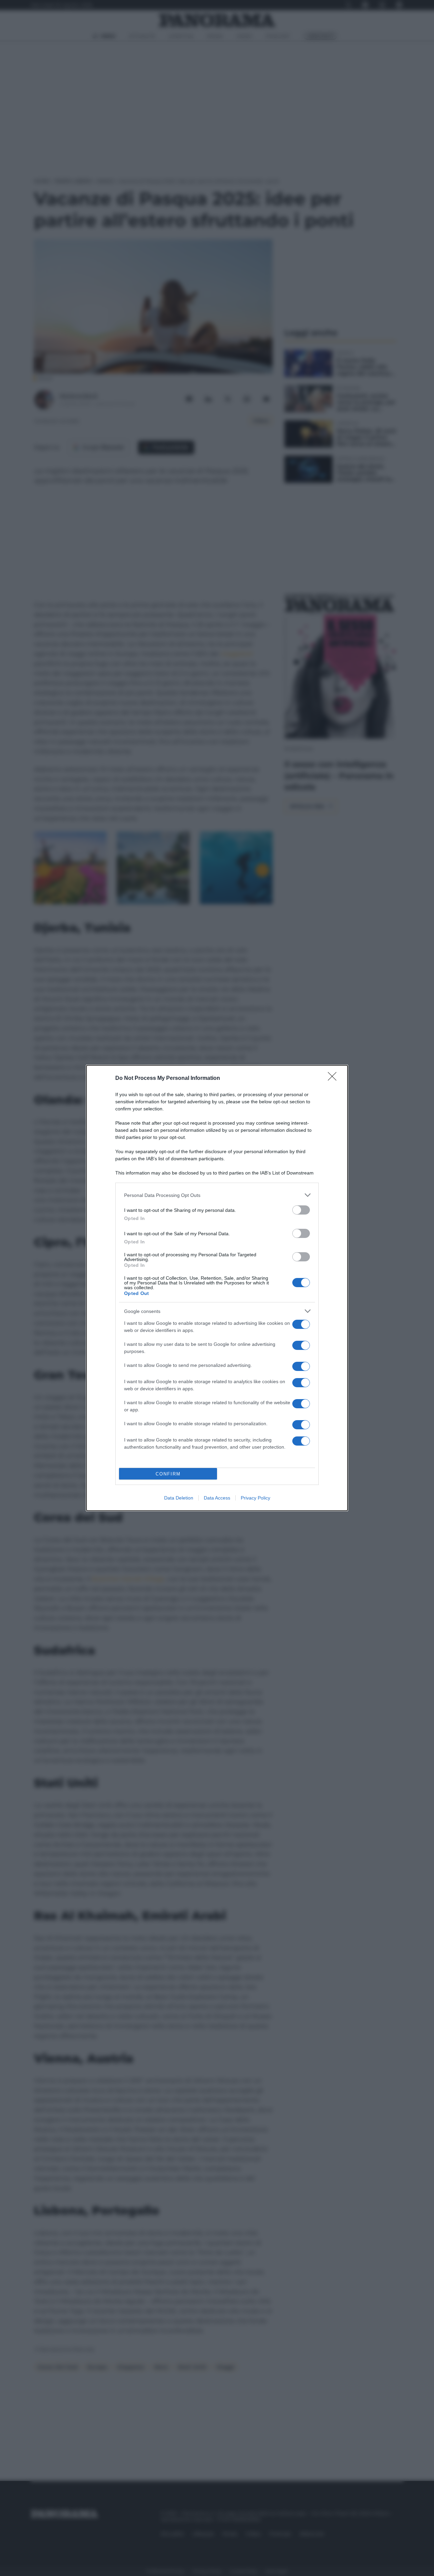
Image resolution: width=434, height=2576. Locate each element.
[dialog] (217, 1288)
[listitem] (217, 1195)
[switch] (301, 1210)
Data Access (217, 1498)
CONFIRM (168, 1474)
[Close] (334, 1079)
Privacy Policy (255, 1498)
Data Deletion (179, 1498)
